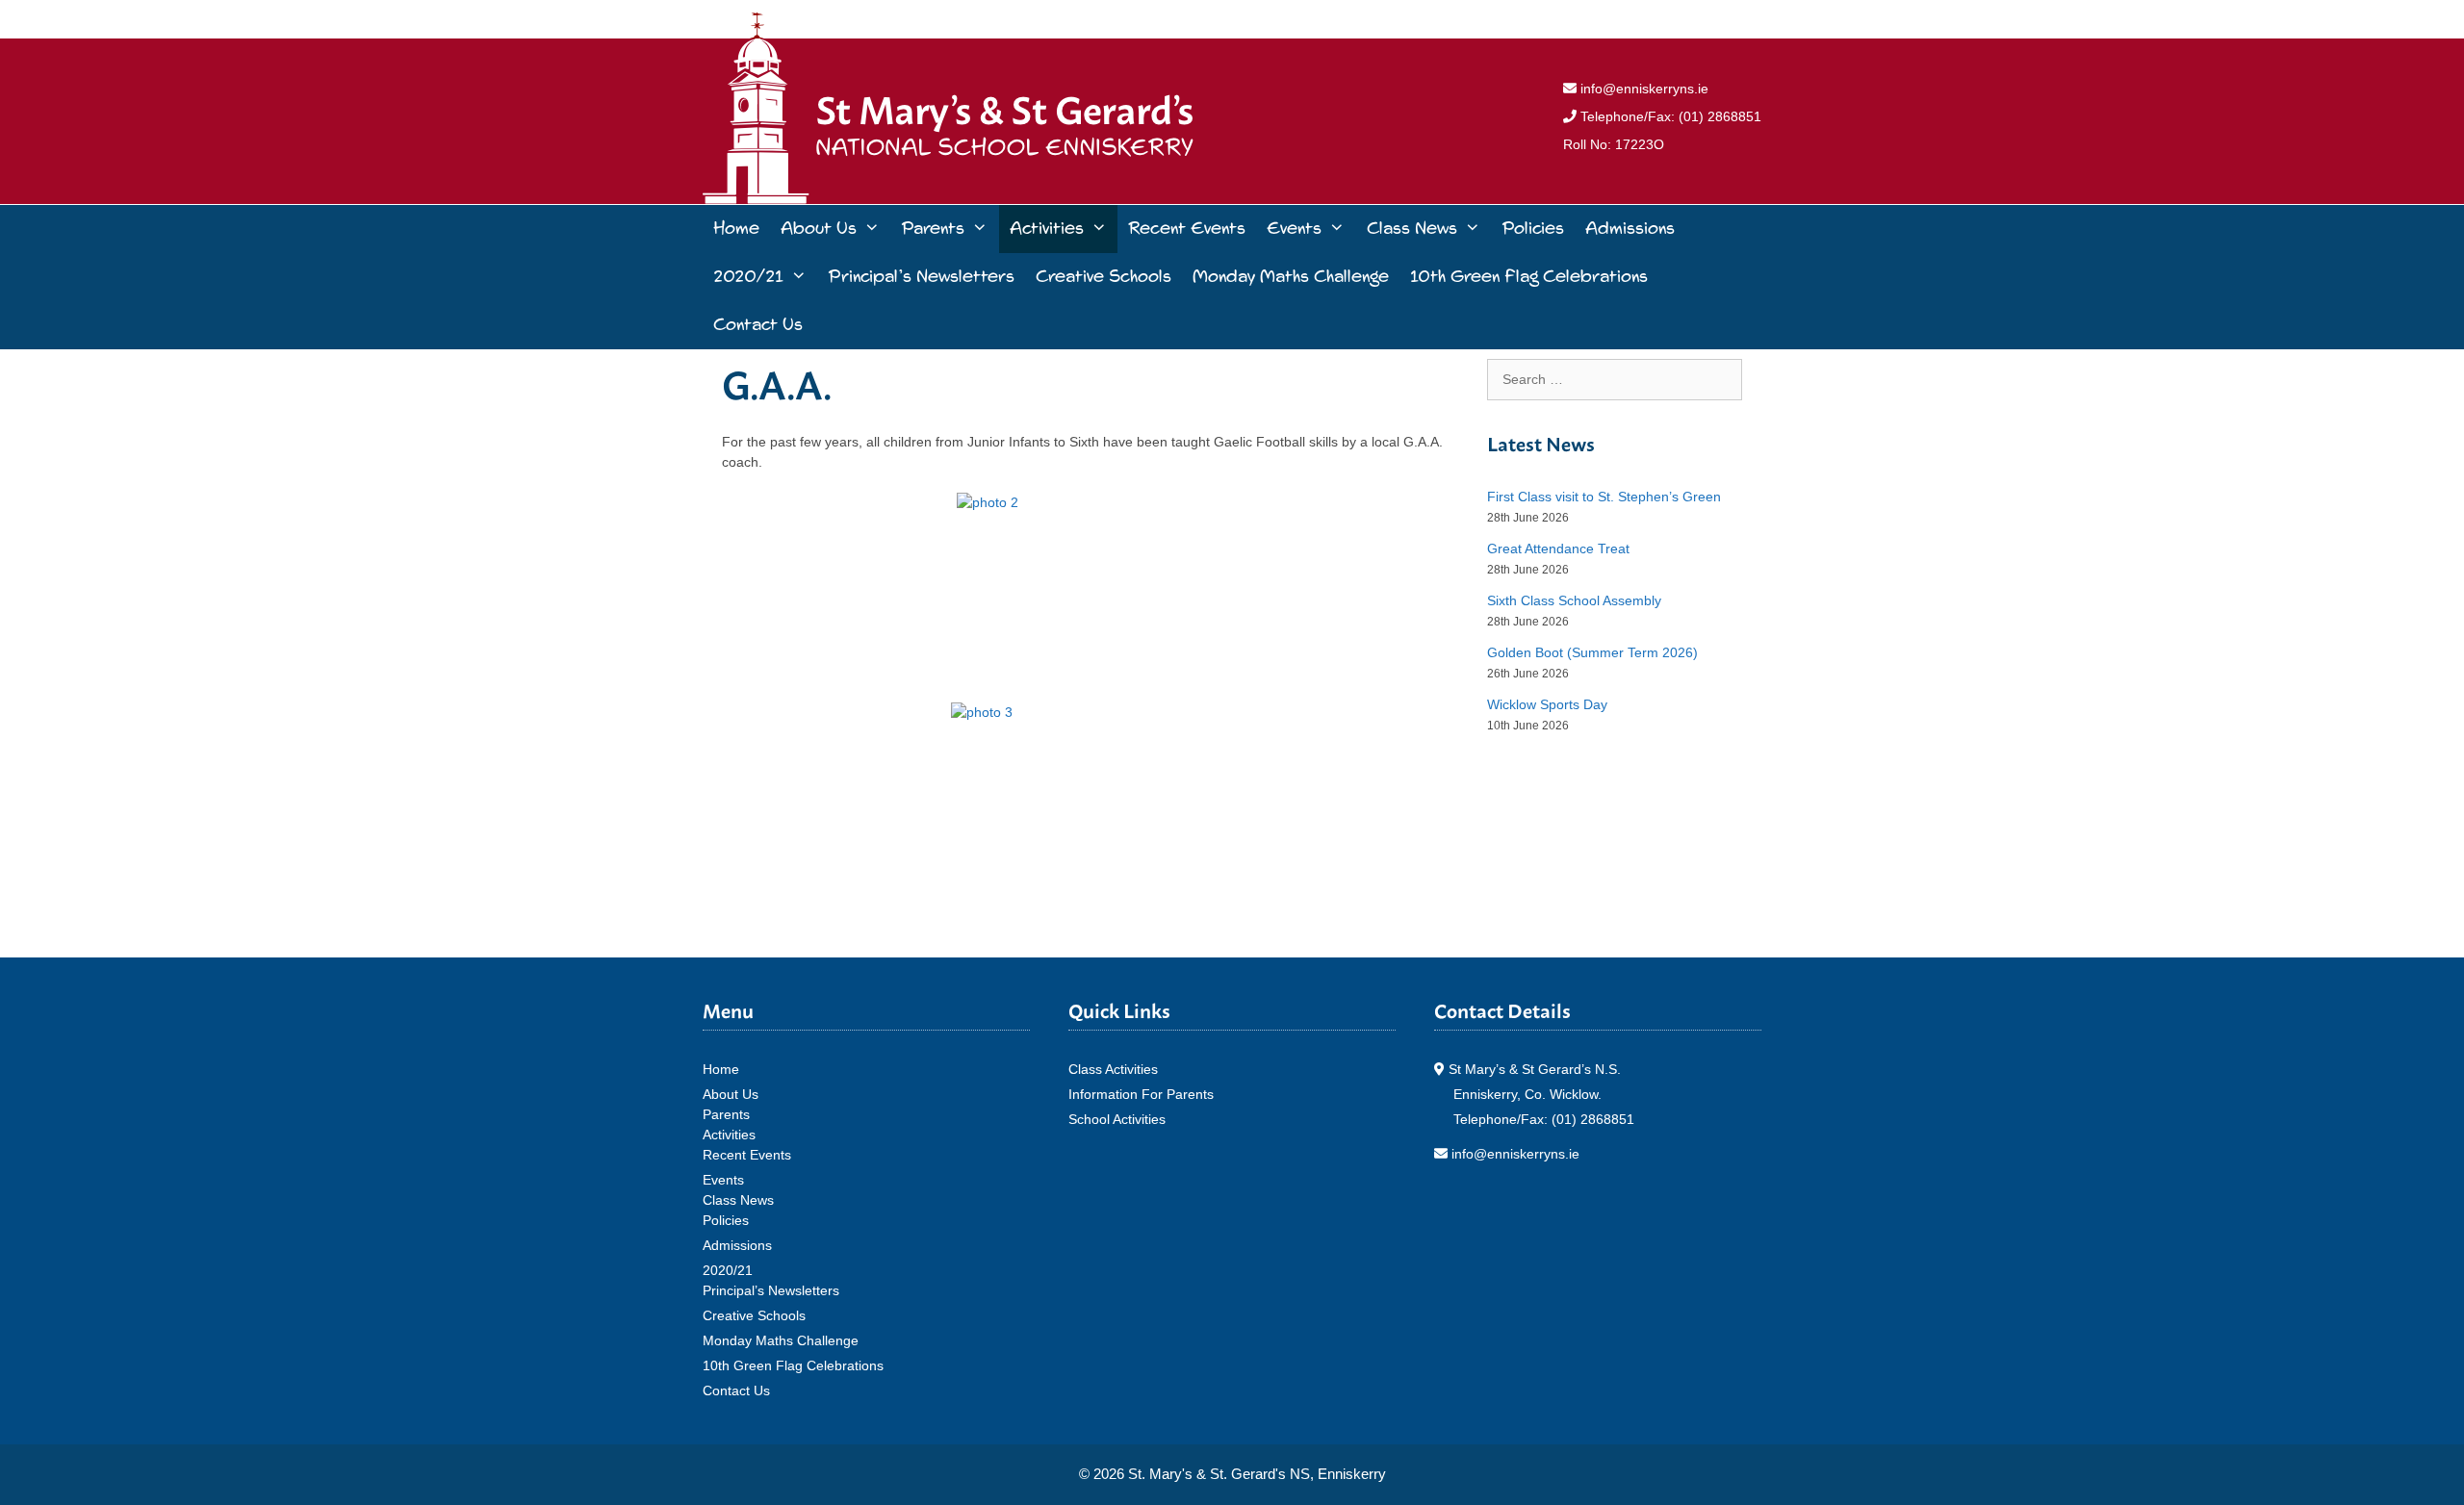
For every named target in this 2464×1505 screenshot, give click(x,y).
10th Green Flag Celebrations (1529, 277)
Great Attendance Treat (1558, 548)
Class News (1412, 229)
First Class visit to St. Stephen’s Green (1604, 497)
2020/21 (748, 277)
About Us (819, 229)
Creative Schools (1104, 277)
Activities (1047, 229)
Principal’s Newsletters (921, 277)
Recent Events (1187, 229)
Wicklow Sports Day (1547, 704)
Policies (1533, 229)
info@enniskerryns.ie (1643, 89)
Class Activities (1113, 1069)
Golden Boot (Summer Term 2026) (1592, 652)
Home (736, 229)
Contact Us (758, 325)
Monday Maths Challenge (1291, 277)
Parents (933, 229)
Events (1294, 229)
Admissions (1630, 229)
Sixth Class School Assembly (1574, 600)
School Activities (1117, 1119)
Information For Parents (1141, 1094)
